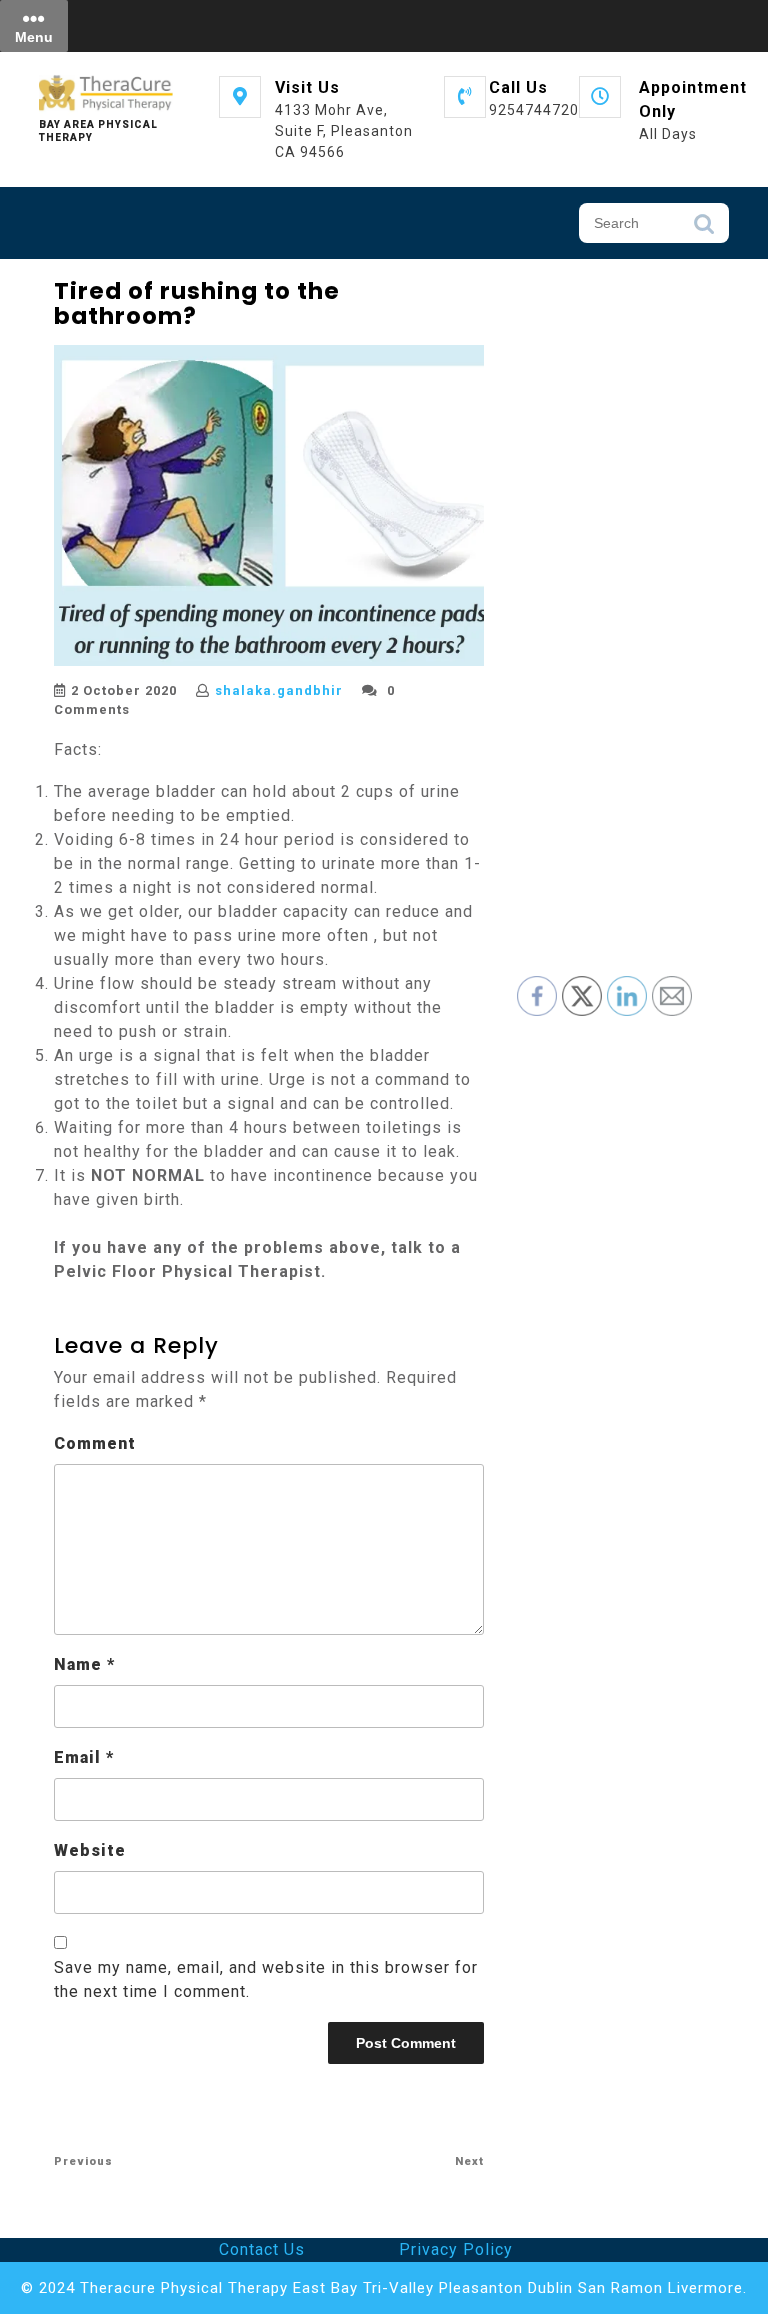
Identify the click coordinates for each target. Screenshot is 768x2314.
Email (84, 1757)
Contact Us (262, 2249)
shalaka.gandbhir (279, 690)
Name (84, 1664)
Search (704, 229)
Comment (95, 1443)
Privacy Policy (456, 2249)
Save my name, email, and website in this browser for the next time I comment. (266, 1979)
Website (90, 1850)
